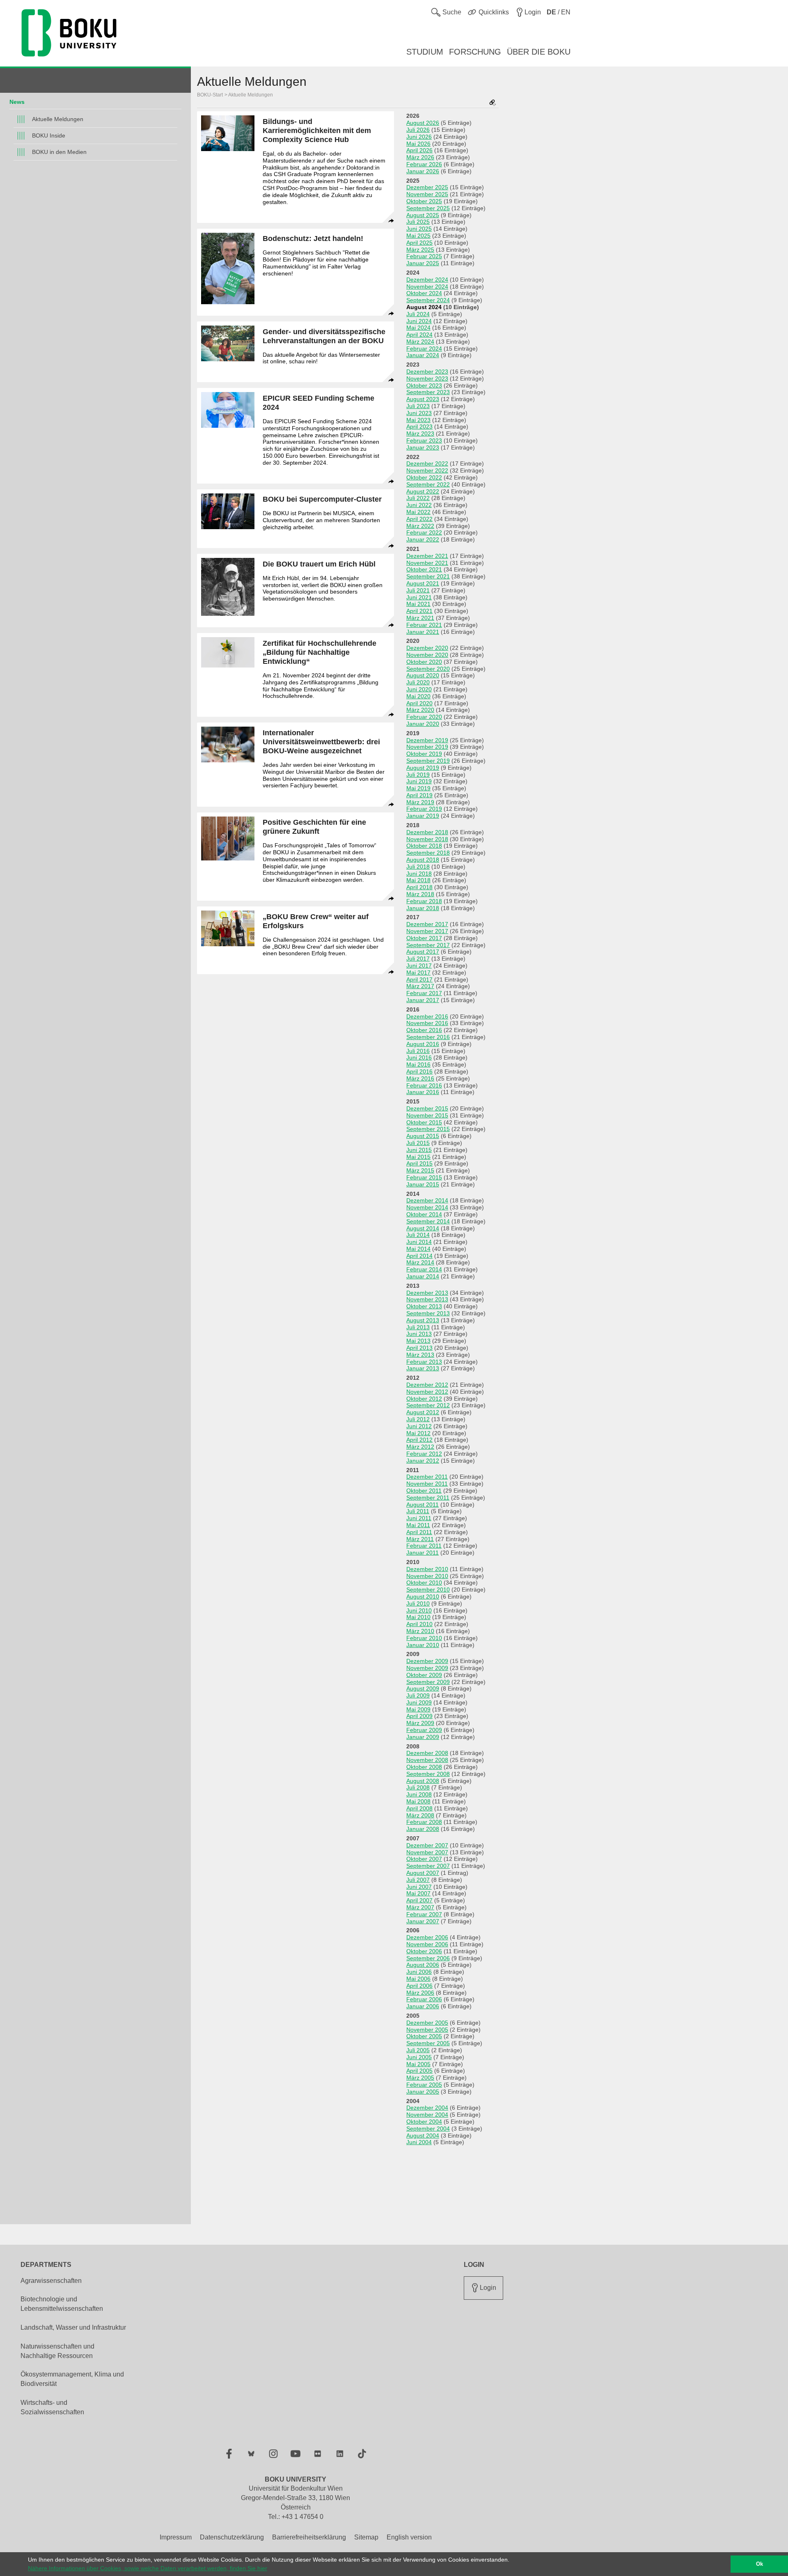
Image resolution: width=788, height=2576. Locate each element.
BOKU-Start (210, 95)
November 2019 (427, 747)
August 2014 (423, 1228)
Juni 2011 (419, 1518)
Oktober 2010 (424, 1583)
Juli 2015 (418, 1143)
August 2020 (423, 675)
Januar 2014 (423, 1276)
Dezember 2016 (427, 1016)
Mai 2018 (418, 880)
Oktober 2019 (424, 754)
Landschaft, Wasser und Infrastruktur (73, 2327)
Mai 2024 (418, 328)
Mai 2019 (418, 788)
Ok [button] (759, 2564)
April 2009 (419, 1716)
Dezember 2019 (427, 740)
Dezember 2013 (427, 1293)
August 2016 (423, 1044)
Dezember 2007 (427, 1845)
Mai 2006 (418, 1979)
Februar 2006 (424, 1999)
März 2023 (420, 434)
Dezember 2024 (427, 280)
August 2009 (423, 1688)
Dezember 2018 (427, 832)
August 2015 (423, 1136)
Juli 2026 (418, 130)
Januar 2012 (423, 1461)
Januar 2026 (423, 171)
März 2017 (420, 986)
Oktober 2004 (424, 2122)
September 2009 (428, 1682)
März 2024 (420, 342)
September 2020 (428, 669)
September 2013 (428, 1313)
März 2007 (420, 1907)
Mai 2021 (418, 604)
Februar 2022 (424, 532)
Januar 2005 (423, 2092)
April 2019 (419, 795)
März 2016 (420, 1078)
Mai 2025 (418, 236)
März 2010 (420, 1631)
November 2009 (427, 1668)
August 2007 (423, 1873)
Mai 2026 (418, 144)
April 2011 (419, 1532)
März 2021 (420, 618)
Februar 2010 (424, 1638)
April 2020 (419, 703)
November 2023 (427, 378)
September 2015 (428, 1129)
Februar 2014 (424, 1269)
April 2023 (419, 427)
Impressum (176, 2537)
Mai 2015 (418, 1157)
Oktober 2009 (424, 1675)
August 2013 (423, 1320)
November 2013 (427, 1299)
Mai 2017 (418, 973)
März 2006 (420, 1993)
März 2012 (420, 1447)
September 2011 (428, 1498)
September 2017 (428, 945)
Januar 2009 (423, 1737)
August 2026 (423, 123)
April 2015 (419, 1163)
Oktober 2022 (424, 477)
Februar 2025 (424, 256)
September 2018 (428, 853)
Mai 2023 (418, 420)
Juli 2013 (418, 1327)
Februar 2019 (424, 809)
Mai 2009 (418, 1709)
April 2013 (419, 1348)
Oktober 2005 (424, 2036)
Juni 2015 (419, 1150)
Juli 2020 (418, 682)
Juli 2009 (418, 1695)
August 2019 (423, 768)
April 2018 (419, 887)
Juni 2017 (419, 966)
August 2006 (423, 1965)
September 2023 (428, 392)
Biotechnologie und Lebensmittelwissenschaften (62, 2304)
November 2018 (427, 839)
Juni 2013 (419, 1334)
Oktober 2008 (424, 1767)
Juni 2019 (419, 781)
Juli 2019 (418, 775)
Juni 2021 (419, 597)
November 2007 (427, 1852)
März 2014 (420, 1262)
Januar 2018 (423, 908)
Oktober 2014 (424, 1214)
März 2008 (420, 1815)
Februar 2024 (424, 349)
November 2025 (427, 194)
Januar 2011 (423, 1553)
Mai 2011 (418, 1525)
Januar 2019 (423, 816)
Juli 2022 (418, 498)
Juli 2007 (418, 1880)
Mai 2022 (418, 512)
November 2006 (427, 1944)
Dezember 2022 (427, 463)
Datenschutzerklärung (232, 2537)
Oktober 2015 (424, 1122)
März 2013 (420, 1355)
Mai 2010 (418, 1617)
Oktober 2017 (424, 938)
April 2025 (419, 243)
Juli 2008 (418, 1787)
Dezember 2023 (427, 372)
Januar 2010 (423, 1645)
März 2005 (420, 2078)
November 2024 (427, 287)
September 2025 (428, 208)
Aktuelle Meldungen (58, 119)
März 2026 (420, 157)
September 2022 (428, 484)
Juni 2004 (419, 2142)
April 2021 (419, 611)
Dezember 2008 (427, 1753)
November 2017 (427, 931)
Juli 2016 (418, 1051)
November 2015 (427, 1115)
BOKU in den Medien (59, 152)
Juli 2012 (418, 1419)
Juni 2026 (419, 137)
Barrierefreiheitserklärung (309, 2537)
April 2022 (419, 519)
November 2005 (427, 2030)
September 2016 (428, 1037)
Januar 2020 (423, 724)
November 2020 (427, 655)
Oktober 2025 (424, 201)
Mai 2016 (418, 1064)
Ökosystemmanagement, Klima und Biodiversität (72, 2379)
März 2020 (420, 710)
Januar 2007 (423, 1921)
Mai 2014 (418, 1249)
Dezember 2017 (427, 924)
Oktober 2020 (424, 662)
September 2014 (428, 1221)
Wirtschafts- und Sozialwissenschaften (52, 2407)
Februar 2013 (424, 1362)
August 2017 (423, 952)
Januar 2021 (423, 632)
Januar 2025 (423, 263)
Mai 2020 (418, 696)
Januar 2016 (423, 1092)
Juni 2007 (419, 1887)
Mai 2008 (418, 1801)
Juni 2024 (419, 321)
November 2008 (427, 1760)
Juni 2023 (419, 413)
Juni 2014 (419, 1242)
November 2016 (427, 1023)
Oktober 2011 (424, 1491)
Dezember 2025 (427, 187)
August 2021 (423, 583)
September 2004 (428, 2129)
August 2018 (423, 860)
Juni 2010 (419, 1610)
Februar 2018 (424, 901)
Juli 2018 (418, 867)
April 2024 (419, 335)
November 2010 (427, 1576)
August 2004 (423, 2136)
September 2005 (428, 2043)
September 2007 (428, 1866)
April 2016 (419, 1071)
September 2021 (428, 576)
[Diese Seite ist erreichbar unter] (492, 103)
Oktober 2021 (424, 569)
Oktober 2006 (424, 1951)
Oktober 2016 (424, 1030)
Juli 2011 (418, 1511)
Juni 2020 (419, 689)
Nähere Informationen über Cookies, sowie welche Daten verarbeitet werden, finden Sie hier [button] (148, 2568)
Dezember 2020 (427, 648)
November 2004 (427, 2115)
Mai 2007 (418, 1893)
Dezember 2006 (427, 1937)
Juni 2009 (419, 1702)
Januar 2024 (423, 355)
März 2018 (420, 894)
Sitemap (366, 2537)
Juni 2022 (419, 505)
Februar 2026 (424, 164)
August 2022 (423, 491)
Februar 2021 (424, 625)
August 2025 (423, 215)
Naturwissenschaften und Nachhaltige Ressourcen (57, 2351)
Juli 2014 (418, 1235)
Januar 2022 (423, 539)
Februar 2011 (424, 1546)
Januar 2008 (423, 1829)
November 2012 (427, 1392)
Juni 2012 (419, 1426)
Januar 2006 (423, 2006)
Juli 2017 (418, 959)
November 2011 (427, 1484)
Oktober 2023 (424, 385)
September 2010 (428, 1590)
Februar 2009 (424, 1730)
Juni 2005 (419, 2057)
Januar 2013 (423, 1368)
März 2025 (420, 250)
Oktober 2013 (424, 1306)
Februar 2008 (424, 1822)
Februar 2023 (424, 440)
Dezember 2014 (427, 1200)
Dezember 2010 (427, 1569)
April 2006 (419, 1986)
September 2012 (428, 1405)
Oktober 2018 (424, 846)
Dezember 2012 (427, 1385)
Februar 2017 (424, 993)
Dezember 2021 (427, 556)
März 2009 (420, 1723)
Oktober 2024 (424, 293)
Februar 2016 (424, 1085)
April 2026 (419, 150)
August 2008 (423, 1781)
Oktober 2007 (424, 1859)
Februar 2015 (424, 1177)
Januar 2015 (423, 1184)
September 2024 (428, 300)
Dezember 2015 (427, 1108)
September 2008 (428, 1774)
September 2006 (428, 1958)
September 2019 (428, 761)
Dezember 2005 (427, 2023)
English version (409, 2537)
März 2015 (420, 1170)
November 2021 (427, 563)
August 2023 (423, 399)
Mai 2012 (418, 1433)
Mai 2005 (418, 2064)
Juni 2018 (419, 874)
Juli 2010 (418, 1603)
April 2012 (419, 1440)
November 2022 (427, 470)
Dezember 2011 (427, 1477)
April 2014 (419, 1256)
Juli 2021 (418, 590)
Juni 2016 (419, 1057)
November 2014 (427, 1207)
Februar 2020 (424, 717)
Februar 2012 (424, 1454)
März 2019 (420, 802)
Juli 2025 (418, 222)
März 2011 (420, 1539)
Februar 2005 (424, 2085)
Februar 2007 (424, 1914)
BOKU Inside (49, 135)
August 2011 (423, 1505)
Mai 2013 (418, 1341)
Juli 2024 (418, 314)
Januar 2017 (423, 1000)
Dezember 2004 (427, 2108)
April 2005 (419, 2071)
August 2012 (423, 1412)
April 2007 (419, 1900)
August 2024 (424, 307)
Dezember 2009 (427, 1661)
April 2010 (419, 1624)
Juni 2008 (419, 1794)
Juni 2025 (419, 229)
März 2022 (420, 526)
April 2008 (419, 1808)
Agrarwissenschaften (51, 2281)
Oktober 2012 (424, 1399)
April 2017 (419, 979)
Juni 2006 (419, 1972)
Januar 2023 (423, 447)
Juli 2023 (418, 406)
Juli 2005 (418, 2050)
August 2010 (423, 1597)
